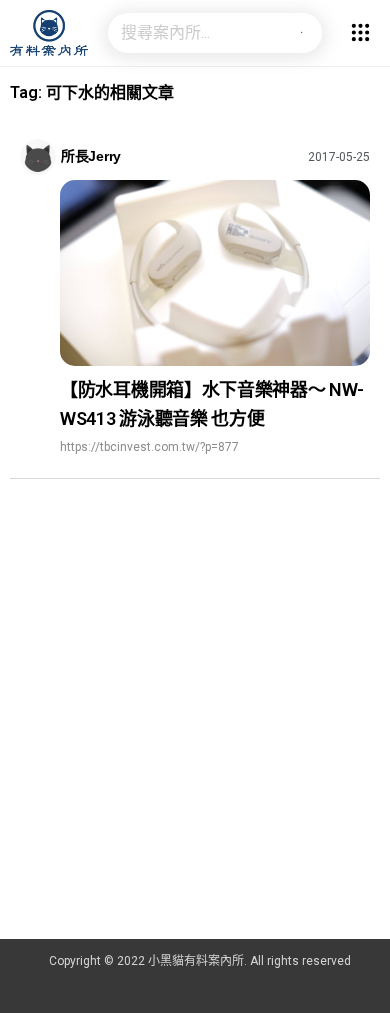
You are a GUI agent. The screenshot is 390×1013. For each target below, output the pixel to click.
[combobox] (195, 33)
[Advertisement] (195, 734)
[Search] (302, 33)
